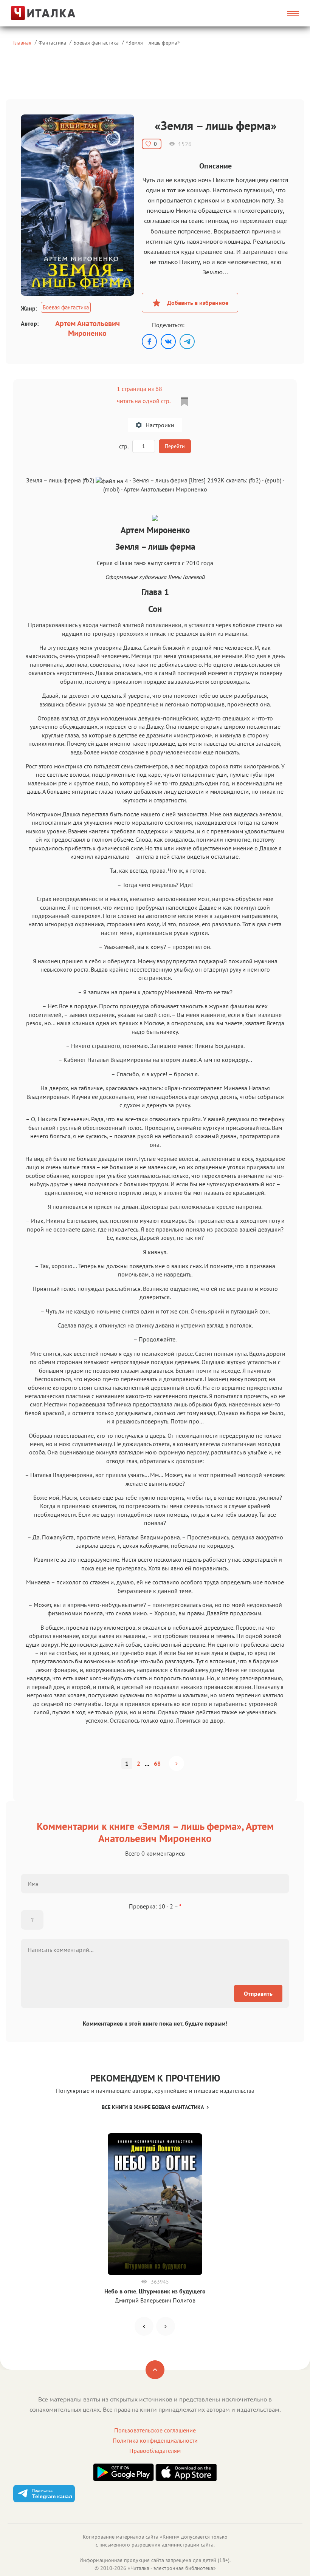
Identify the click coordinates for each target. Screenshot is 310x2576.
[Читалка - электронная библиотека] (46, 13)
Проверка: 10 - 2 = (155, 1906)
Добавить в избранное (198, 303)
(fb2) (255, 480)
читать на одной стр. (143, 401)
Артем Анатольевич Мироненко (88, 328)
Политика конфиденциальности (155, 2440)
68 (157, 1763)
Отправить (258, 1993)
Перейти (175, 446)
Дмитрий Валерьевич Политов (155, 2300)
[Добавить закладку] (184, 402)
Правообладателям (155, 2451)
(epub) (273, 480)
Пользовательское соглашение (155, 2430)
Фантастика (52, 42)
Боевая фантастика (96, 42)
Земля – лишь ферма (153, 42)
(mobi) (111, 489)
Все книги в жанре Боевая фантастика (153, 2107)
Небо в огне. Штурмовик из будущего (155, 2291)
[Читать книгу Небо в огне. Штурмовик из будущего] (155, 2204)
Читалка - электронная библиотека (172, 2568)
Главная (22, 42)
